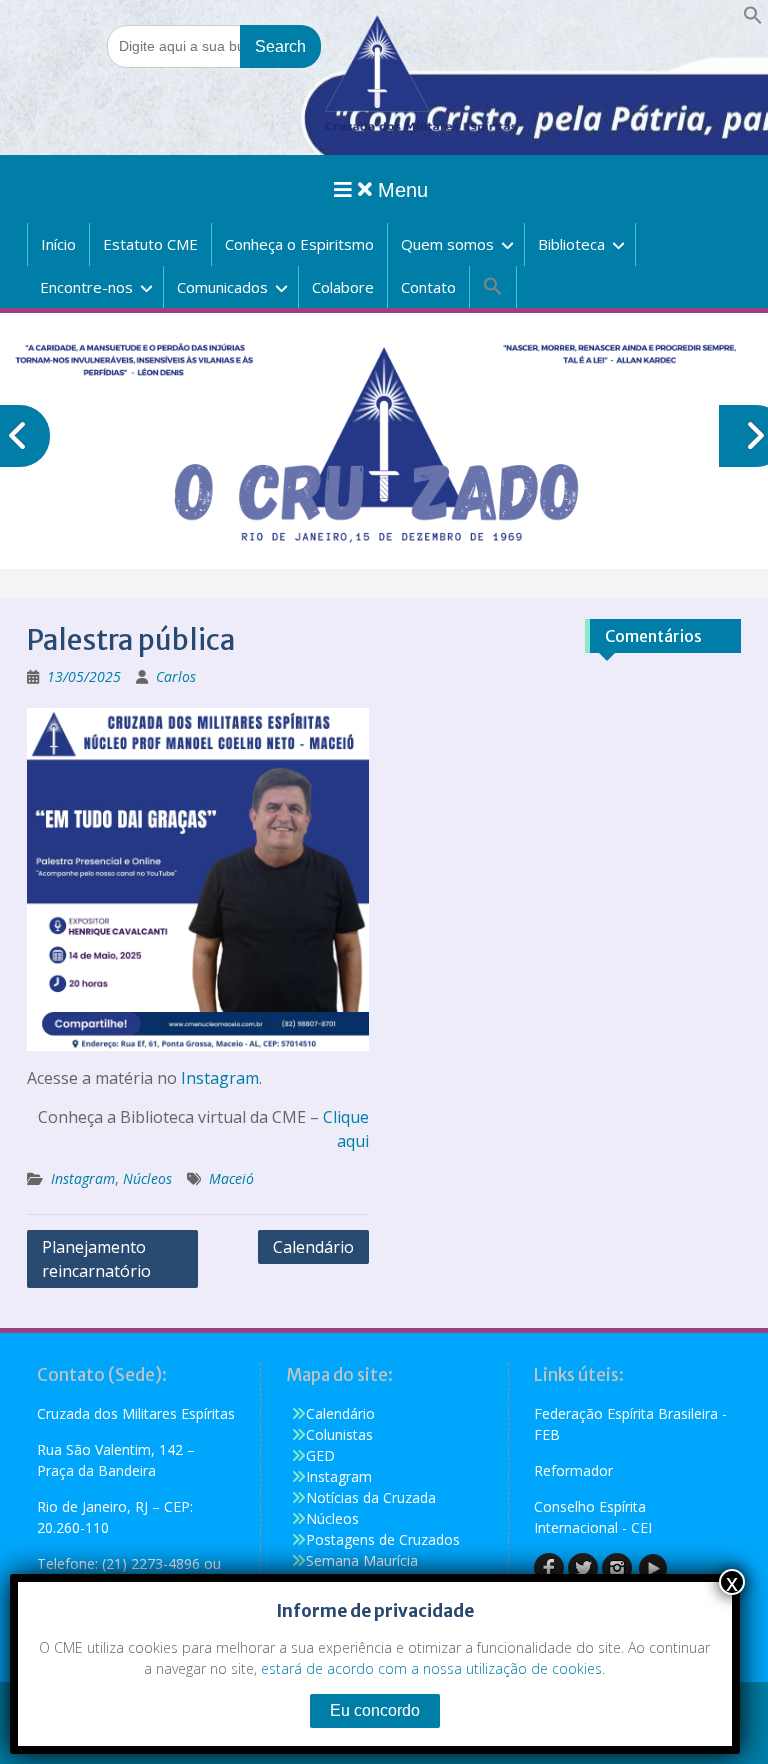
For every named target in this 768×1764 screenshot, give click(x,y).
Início (58, 244)
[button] (753, 19)
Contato (428, 287)
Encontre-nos (86, 287)
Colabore (343, 287)
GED (320, 1455)
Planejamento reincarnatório (96, 1259)
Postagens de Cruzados (383, 1539)
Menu (400, 190)
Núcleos (147, 1178)
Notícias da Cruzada (371, 1497)
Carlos (176, 676)
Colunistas (339, 1434)
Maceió (231, 1178)
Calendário (313, 1247)
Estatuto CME (150, 244)
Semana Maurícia (362, 1560)
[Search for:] (214, 45)
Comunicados (222, 287)
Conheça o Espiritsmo (299, 244)
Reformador (573, 1470)
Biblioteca (571, 244)
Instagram (220, 1078)
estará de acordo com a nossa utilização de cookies (431, 1668)
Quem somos (447, 244)
